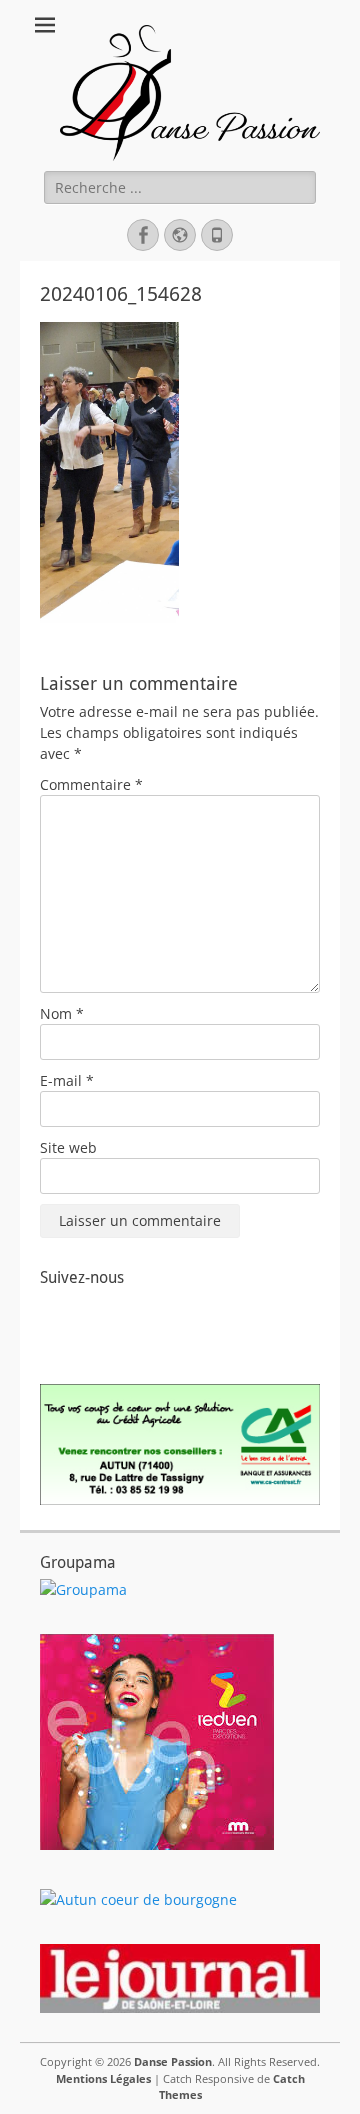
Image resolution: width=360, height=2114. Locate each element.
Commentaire (91, 784)
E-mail (67, 1080)
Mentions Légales (103, 2078)
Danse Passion (173, 2061)
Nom (62, 1013)
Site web (68, 1147)
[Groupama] (83, 1589)
